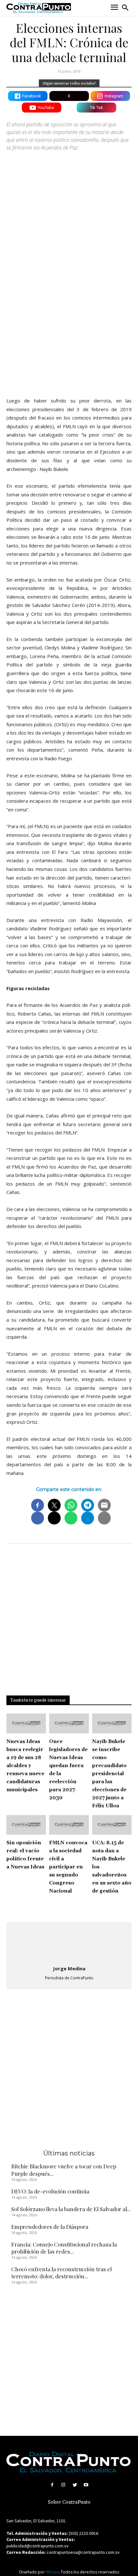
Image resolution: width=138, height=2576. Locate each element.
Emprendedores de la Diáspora (50, 2227)
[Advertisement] (69, 317)
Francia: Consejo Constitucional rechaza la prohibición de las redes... (64, 2248)
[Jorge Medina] (69, 1944)
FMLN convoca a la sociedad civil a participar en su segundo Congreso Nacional (68, 1867)
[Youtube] (86, 2485)
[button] (125, 8)
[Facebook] (52, 2485)
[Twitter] (75, 2485)
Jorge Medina (69, 1968)
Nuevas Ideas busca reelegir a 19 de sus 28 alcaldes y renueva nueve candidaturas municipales (25, 1766)
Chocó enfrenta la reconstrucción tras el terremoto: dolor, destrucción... (61, 2273)
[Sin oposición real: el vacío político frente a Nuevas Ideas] (26, 1825)
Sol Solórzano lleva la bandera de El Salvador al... (71, 2209)
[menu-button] (114, 8)
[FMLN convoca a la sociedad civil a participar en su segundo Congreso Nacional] (69, 1825)
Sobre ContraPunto (69, 2502)
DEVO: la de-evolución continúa (50, 2191)
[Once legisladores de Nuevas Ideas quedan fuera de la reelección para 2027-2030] (69, 1723)
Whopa (52, 2572)
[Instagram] (63, 2485)
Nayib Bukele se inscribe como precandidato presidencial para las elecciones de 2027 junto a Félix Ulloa (109, 1774)
